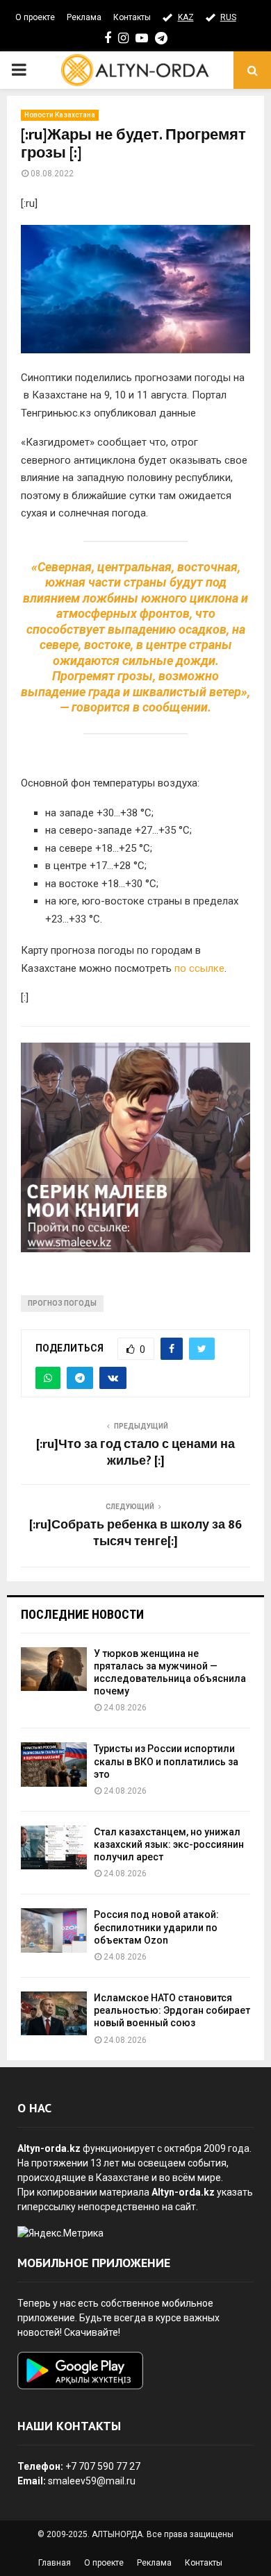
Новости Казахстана (60, 115)
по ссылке (199, 968)
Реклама (84, 17)
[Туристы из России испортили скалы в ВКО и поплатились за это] (54, 1764)
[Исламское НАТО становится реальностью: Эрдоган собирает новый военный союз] (54, 2013)
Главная (55, 2563)
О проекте (35, 17)
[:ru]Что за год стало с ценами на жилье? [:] (135, 1453)
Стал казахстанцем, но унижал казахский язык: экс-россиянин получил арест (169, 1844)
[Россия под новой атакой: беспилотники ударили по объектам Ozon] (54, 1930)
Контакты (132, 17)
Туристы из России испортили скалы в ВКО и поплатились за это (166, 1761)
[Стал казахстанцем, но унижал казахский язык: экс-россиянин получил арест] (54, 1847)
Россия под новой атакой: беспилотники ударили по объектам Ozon (156, 1927)
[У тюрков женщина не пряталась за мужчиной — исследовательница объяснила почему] (54, 1669)
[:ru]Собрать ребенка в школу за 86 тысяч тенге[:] (135, 1533)
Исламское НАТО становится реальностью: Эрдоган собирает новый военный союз (172, 2010)
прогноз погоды (62, 1303)
